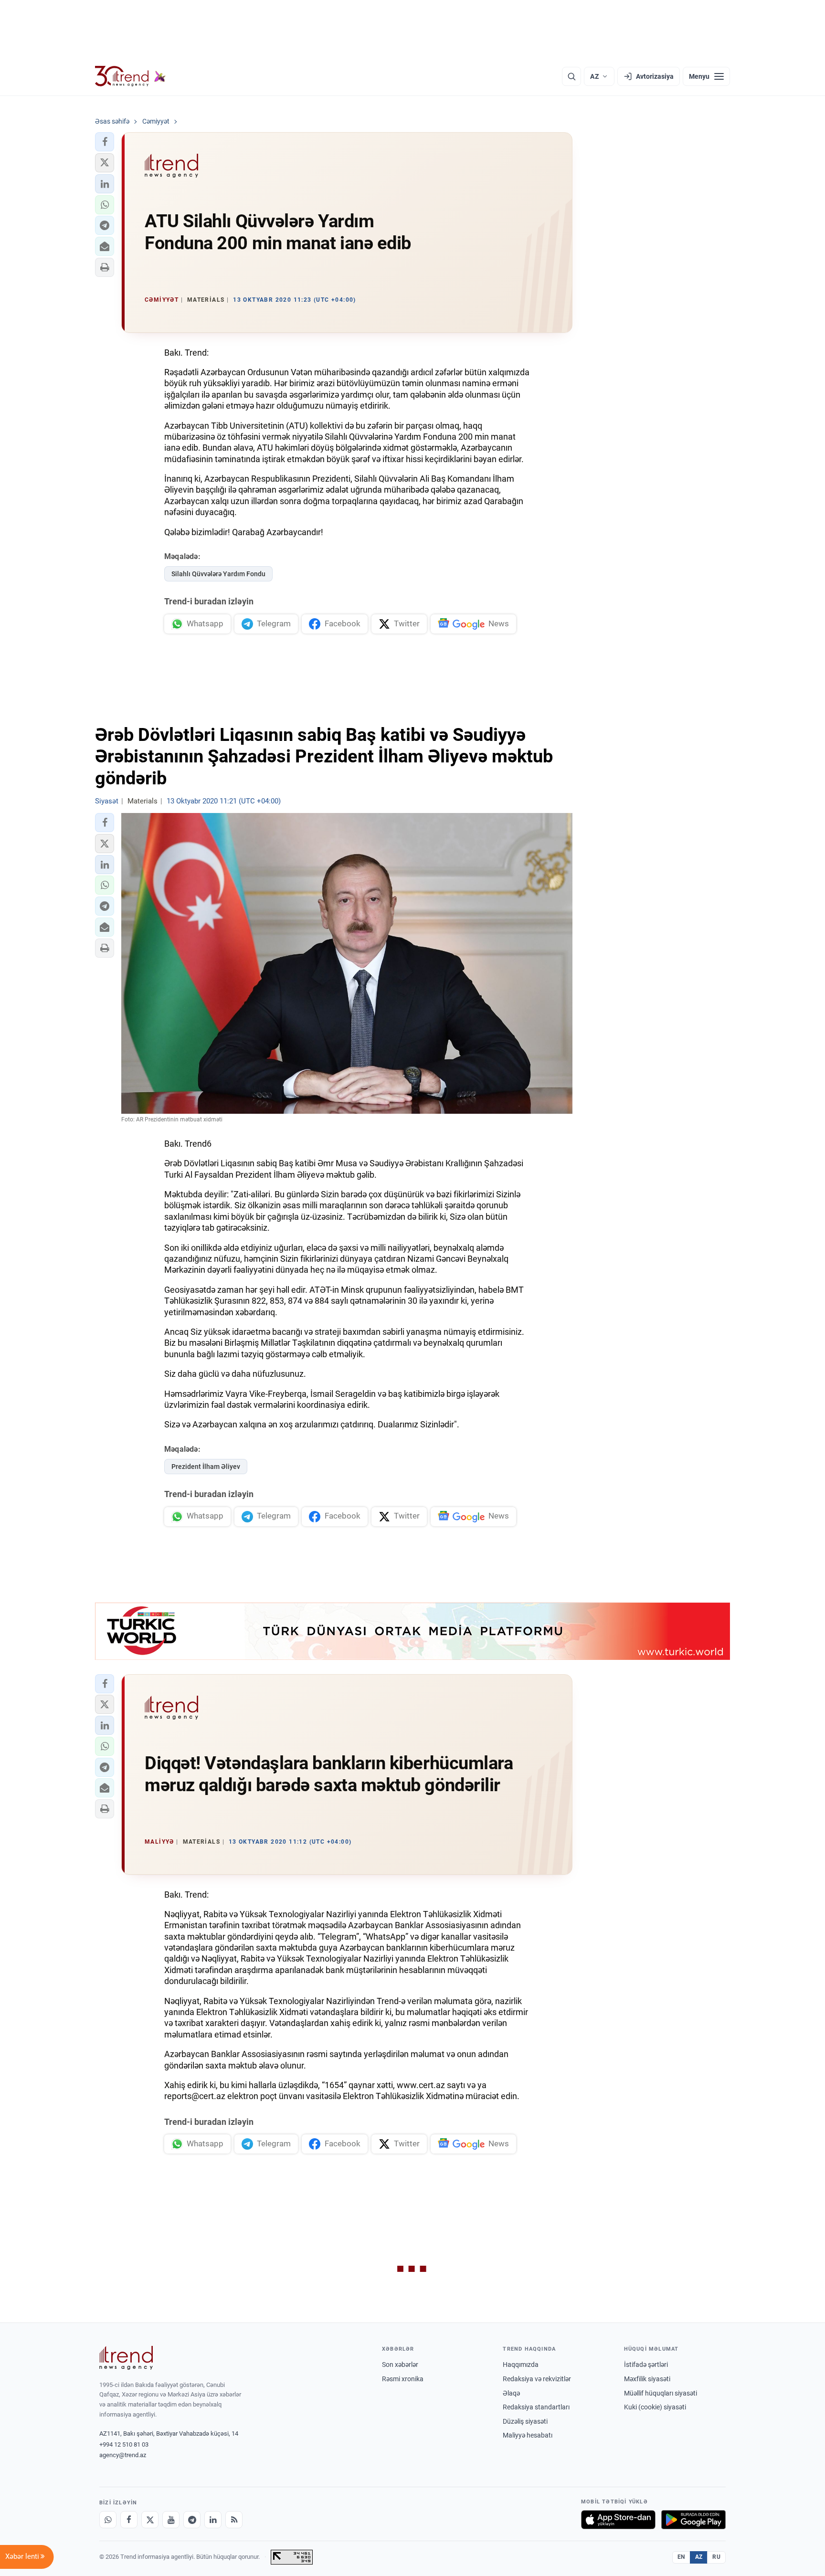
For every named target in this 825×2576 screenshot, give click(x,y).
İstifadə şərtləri (646, 2365)
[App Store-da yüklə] (618, 2520)
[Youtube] (171, 2520)
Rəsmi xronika (403, 2379)
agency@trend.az (123, 2455)
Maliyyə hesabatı (528, 2435)
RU (716, 2557)
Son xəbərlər (400, 2365)
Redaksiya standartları (536, 2407)
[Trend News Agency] (126, 2358)
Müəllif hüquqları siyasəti (661, 2393)
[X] (150, 2520)
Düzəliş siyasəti (525, 2421)
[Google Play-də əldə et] (693, 2520)
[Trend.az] (130, 76)
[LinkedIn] (213, 2520)
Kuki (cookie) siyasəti (655, 2407)
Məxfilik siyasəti (647, 2379)
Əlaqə (511, 2393)
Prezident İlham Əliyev (206, 1467)
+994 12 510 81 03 (124, 2444)
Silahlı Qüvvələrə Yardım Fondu (218, 574)
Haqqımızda (521, 2365)
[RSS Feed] (234, 2520)
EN (681, 2557)
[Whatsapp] (108, 2520)
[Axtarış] (571, 76)
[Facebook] (129, 2520)
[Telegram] (192, 2520)
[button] (105, 142)
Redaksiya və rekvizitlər (537, 2379)
